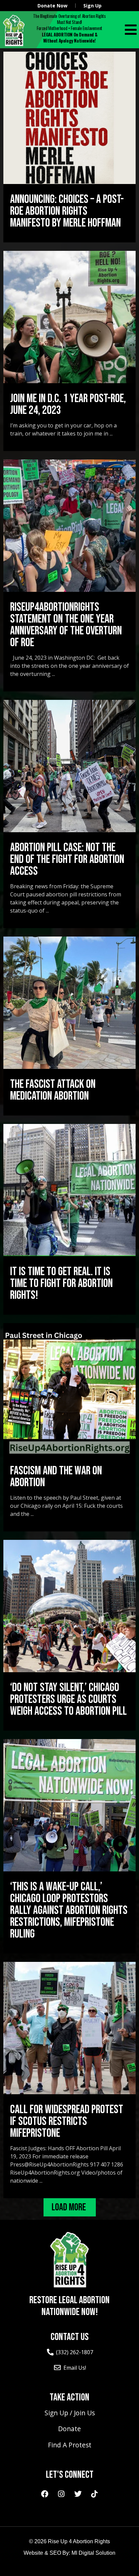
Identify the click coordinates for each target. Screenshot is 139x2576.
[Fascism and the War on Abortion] (69, 1389)
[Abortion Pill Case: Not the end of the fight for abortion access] (69, 766)
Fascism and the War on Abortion (56, 1477)
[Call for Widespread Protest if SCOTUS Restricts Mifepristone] (69, 2028)
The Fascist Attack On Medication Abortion (53, 1090)
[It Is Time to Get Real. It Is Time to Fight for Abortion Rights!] (69, 1190)
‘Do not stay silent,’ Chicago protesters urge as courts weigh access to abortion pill (68, 1699)
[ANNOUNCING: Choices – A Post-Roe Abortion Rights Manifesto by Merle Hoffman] (69, 118)
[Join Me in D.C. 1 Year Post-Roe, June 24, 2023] (69, 317)
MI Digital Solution (93, 2553)
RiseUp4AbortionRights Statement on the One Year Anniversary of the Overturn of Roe (66, 625)
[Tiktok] (94, 2494)
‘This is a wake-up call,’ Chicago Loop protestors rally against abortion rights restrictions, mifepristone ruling (69, 1910)
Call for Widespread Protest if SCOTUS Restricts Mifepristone (67, 2121)
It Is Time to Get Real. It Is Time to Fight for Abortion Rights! (61, 1283)
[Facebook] (45, 2494)
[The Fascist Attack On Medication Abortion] (69, 1003)
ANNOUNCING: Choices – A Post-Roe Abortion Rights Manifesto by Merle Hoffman (67, 211)
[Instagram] (61, 2494)
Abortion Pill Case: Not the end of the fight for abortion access (67, 859)
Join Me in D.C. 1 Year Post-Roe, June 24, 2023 (68, 404)
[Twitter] (78, 2494)
